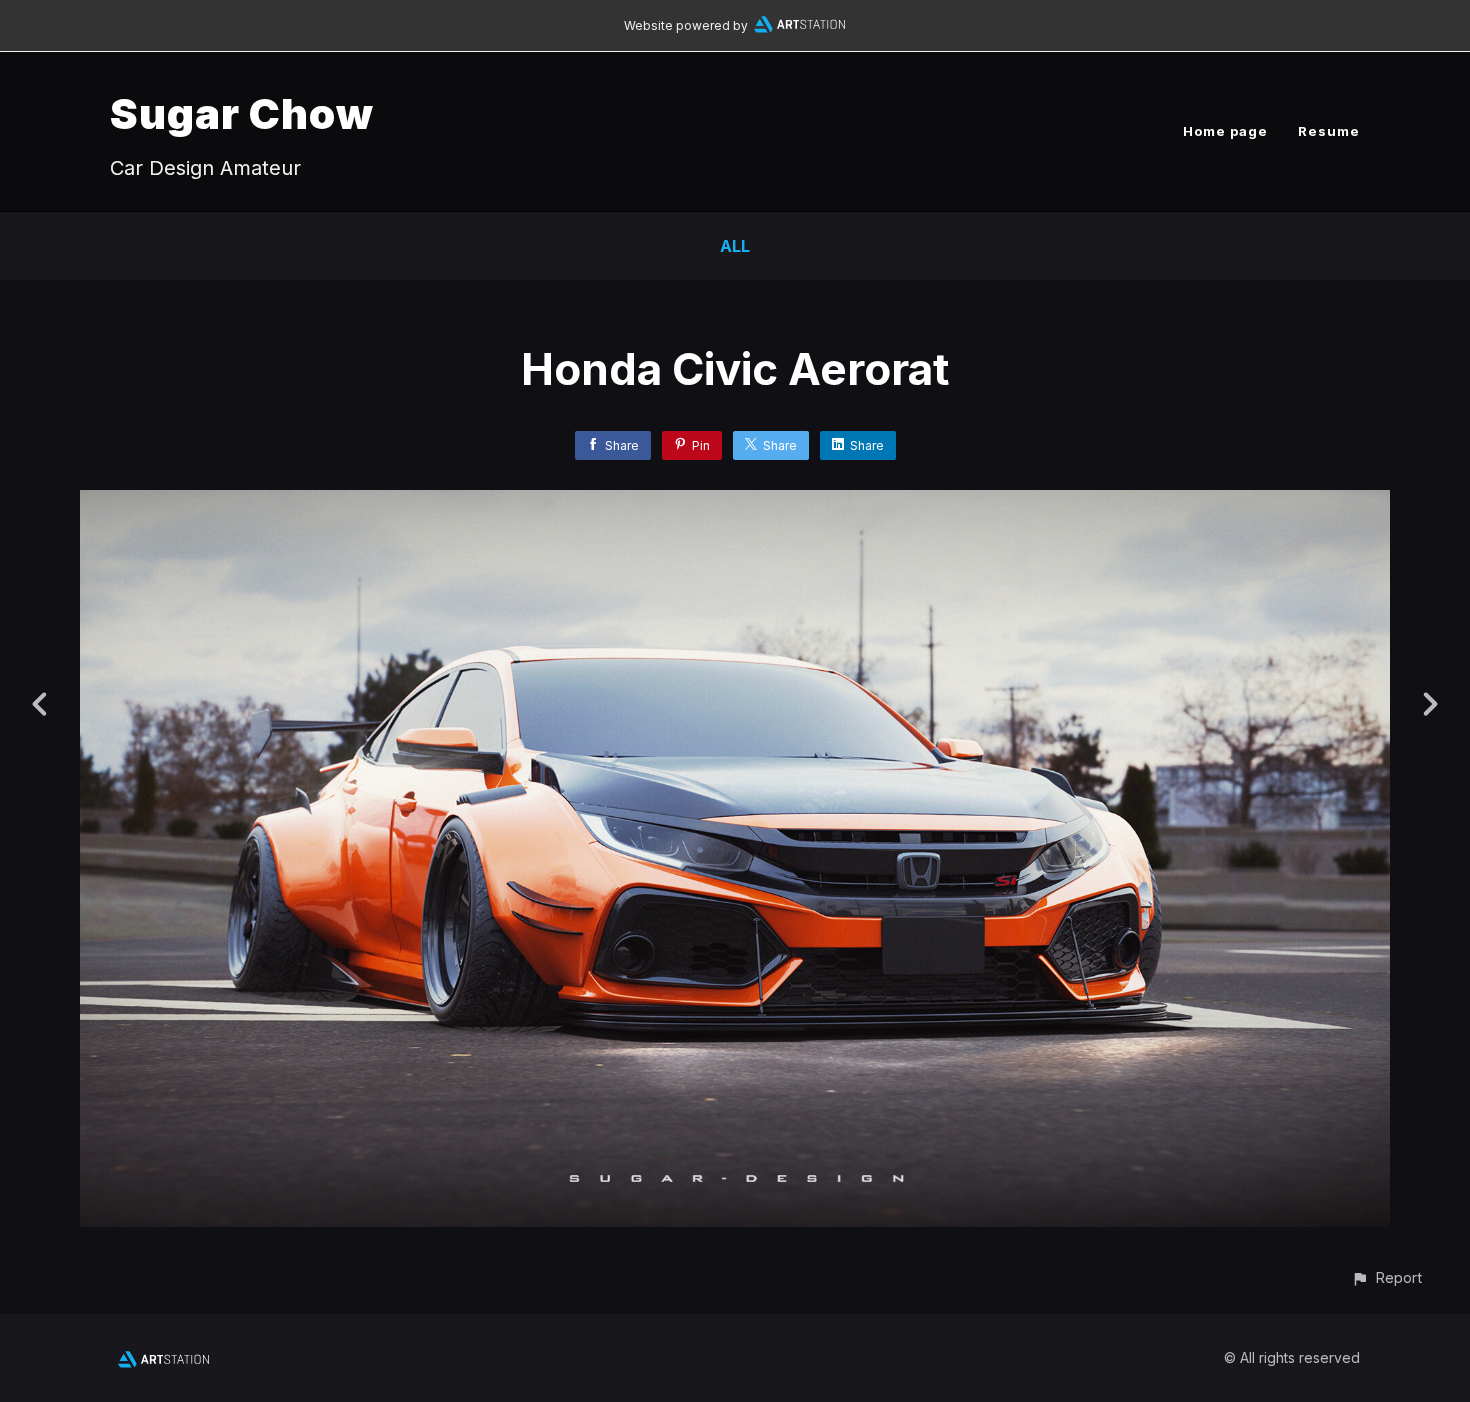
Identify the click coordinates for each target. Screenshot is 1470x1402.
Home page (1225, 131)
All (735, 246)
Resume (1329, 131)
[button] (1386, 1277)
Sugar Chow (242, 113)
